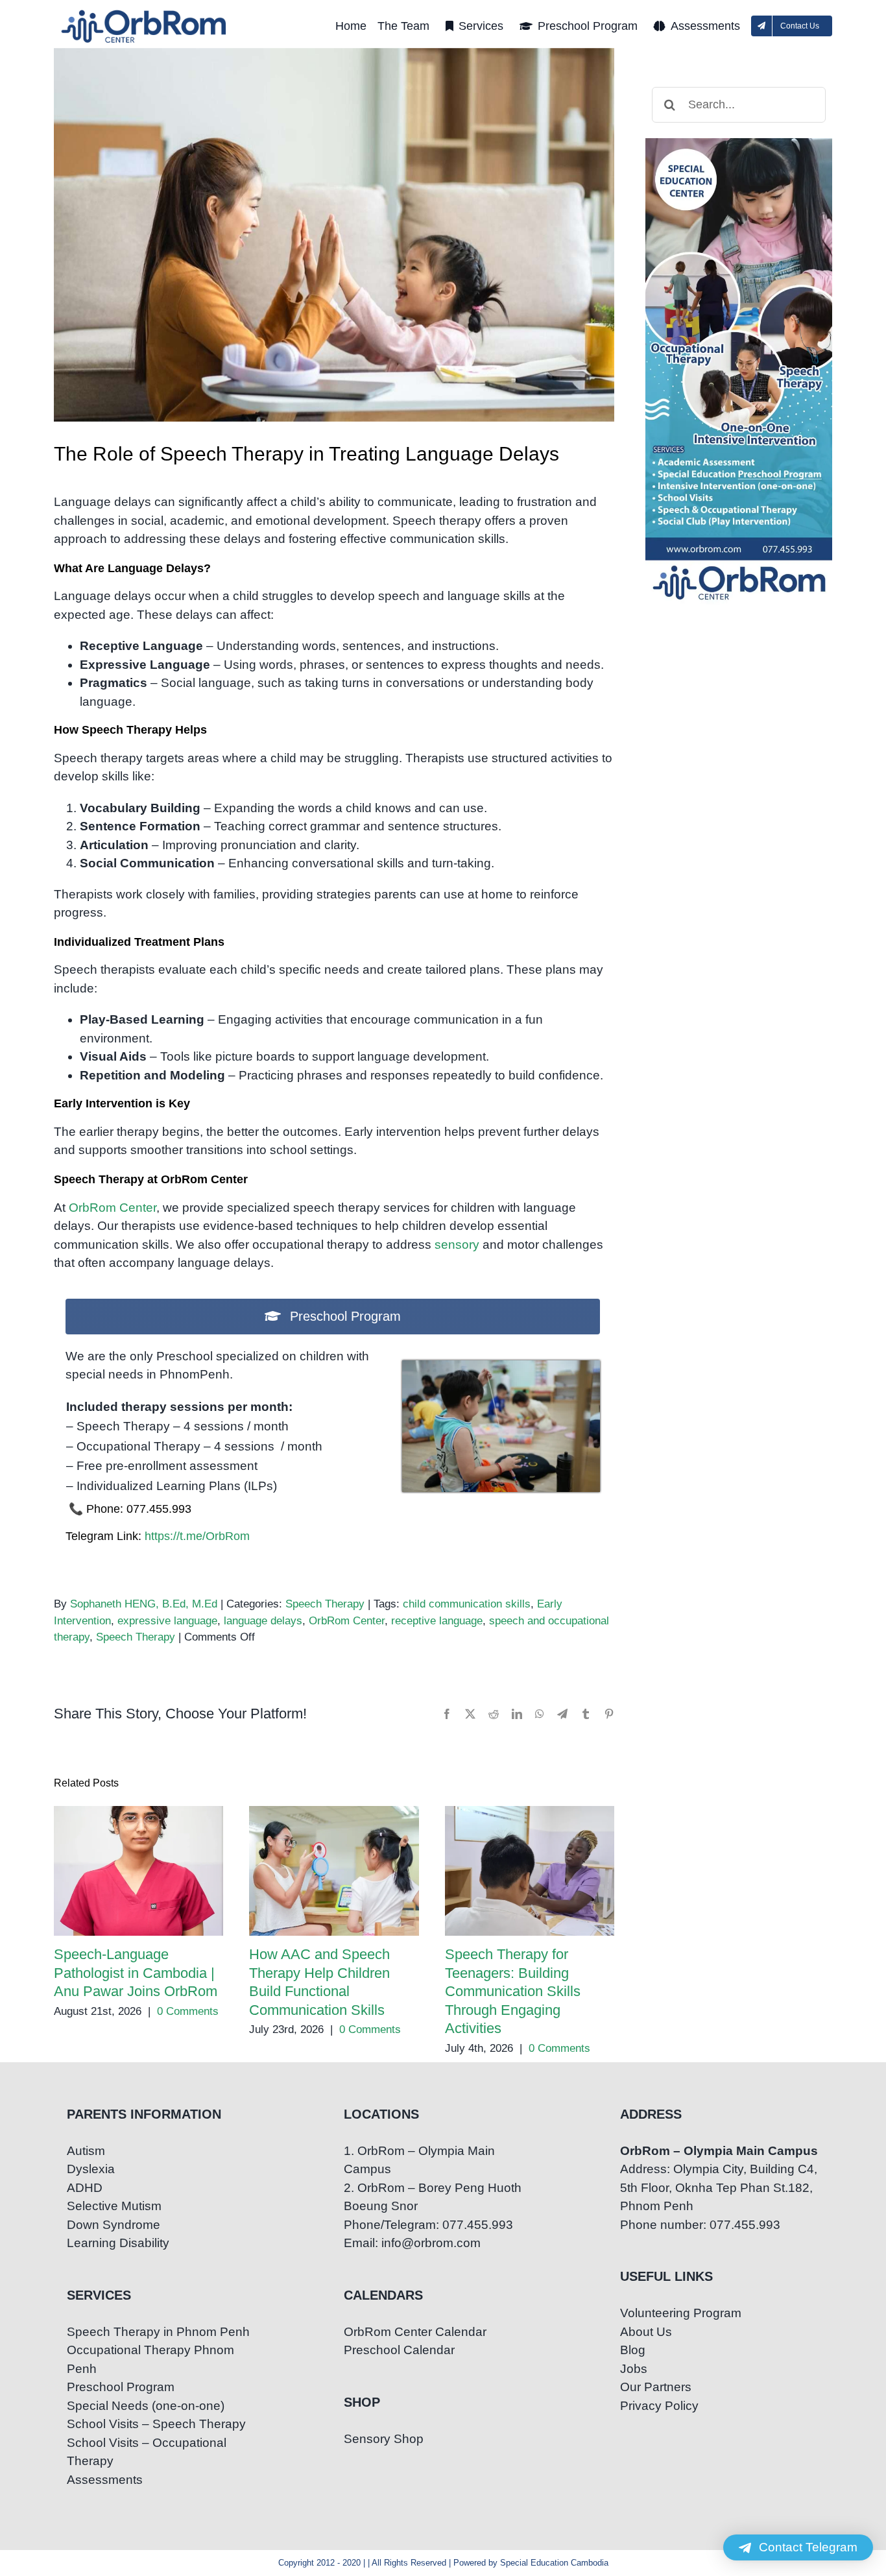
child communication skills (467, 1604)
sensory (457, 1245)
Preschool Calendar (399, 2350)
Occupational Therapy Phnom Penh (150, 2359)
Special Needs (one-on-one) (146, 2406)
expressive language (167, 1621)
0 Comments (188, 2011)
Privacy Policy (659, 2406)
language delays (263, 1621)
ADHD (85, 2188)
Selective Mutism (114, 2206)
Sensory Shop (384, 2439)
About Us (646, 2332)
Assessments (105, 2480)
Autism (86, 2151)
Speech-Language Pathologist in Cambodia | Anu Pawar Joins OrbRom (138, 1871)
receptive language (437, 1621)
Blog (633, 2350)
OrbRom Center (113, 1208)
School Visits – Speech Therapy (156, 2424)
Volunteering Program (681, 2313)
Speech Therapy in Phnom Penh (158, 2332)
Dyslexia (91, 2169)
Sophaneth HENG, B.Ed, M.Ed (144, 1604)
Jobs (634, 2369)
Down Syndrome (114, 2225)
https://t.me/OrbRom (197, 1536)
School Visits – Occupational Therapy (147, 2452)
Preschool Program (121, 2387)
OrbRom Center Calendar (415, 2332)
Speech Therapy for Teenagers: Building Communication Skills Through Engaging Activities (530, 1871)
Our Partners (656, 2387)
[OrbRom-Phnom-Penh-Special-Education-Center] (145, 13)
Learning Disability (118, 2243)
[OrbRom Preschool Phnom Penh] (501, 1366)
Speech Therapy (325, 1604)
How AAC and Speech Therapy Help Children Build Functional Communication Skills (334, 1871)
